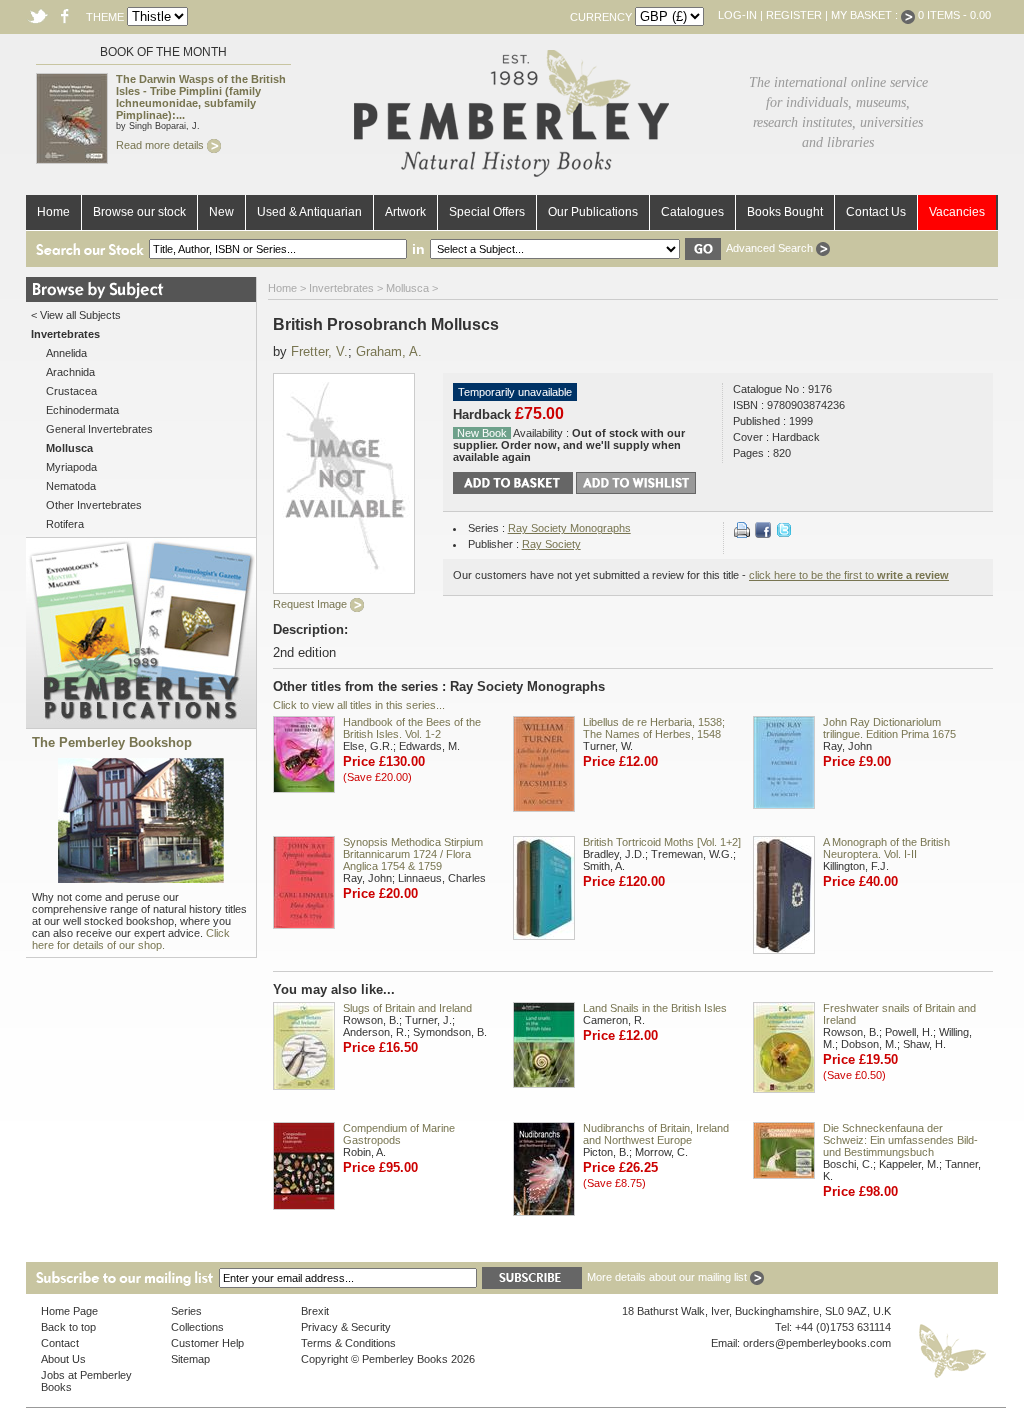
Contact (60, 1343)
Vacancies (957, 212)
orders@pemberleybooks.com (817, 1343)
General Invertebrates (99, 429)
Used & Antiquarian (309, 212)
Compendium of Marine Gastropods (399, 1134)
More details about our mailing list (668, 1277)
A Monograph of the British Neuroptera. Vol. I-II (886, 848)
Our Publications (593, 212)
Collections (197, 1327)
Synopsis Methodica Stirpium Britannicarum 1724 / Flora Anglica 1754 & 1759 (413, 854)
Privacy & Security (346, 1327)
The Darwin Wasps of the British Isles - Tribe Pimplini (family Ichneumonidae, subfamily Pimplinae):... (201, 97)
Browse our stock (139, 212)
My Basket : (866, 15)
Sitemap (190, 1359)
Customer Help (207, 1343)
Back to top (68, 1327)
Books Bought (785, 212)
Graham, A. (389, 351)
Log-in (737, 15)
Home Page (69, 1311)
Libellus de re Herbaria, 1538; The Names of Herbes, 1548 (654, 728)
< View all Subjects (76, 315)
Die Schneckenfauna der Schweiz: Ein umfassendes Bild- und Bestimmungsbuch (900, 1140)
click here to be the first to (849, 575)
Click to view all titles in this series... (359, 705)
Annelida (66, 353)
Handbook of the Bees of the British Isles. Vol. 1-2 (412, 728)
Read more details (161, 145)
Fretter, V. (319, 351)
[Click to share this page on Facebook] (763, 534)
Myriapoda (71, 467)
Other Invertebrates (94, 505)
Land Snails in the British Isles (655, 1008)
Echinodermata (82, 410)
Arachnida (70, 372)
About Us (63, 1359)
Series (186, 1311)
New (221, 212)
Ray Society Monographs (569, 528)
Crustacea (71, 391)
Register (794, 15)
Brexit (315, 1311)
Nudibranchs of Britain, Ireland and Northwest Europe (656, 1134)
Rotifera (65, 524)
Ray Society (551, 544)
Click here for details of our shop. (131, 939)
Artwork (405, 212)
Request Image (311, 604)
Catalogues (692, 212)
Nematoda (71, 486)
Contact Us (876, 212)
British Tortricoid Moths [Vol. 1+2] (662, 842)
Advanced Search (771, 248)
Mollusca (407, 288)
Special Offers (487, 212)
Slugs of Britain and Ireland (407, 1008)
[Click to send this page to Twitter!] (784, 534)
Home (53, 212)
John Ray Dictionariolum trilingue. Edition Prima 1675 (889, 728)
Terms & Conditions (348, 1343)
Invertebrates (341, 288)
